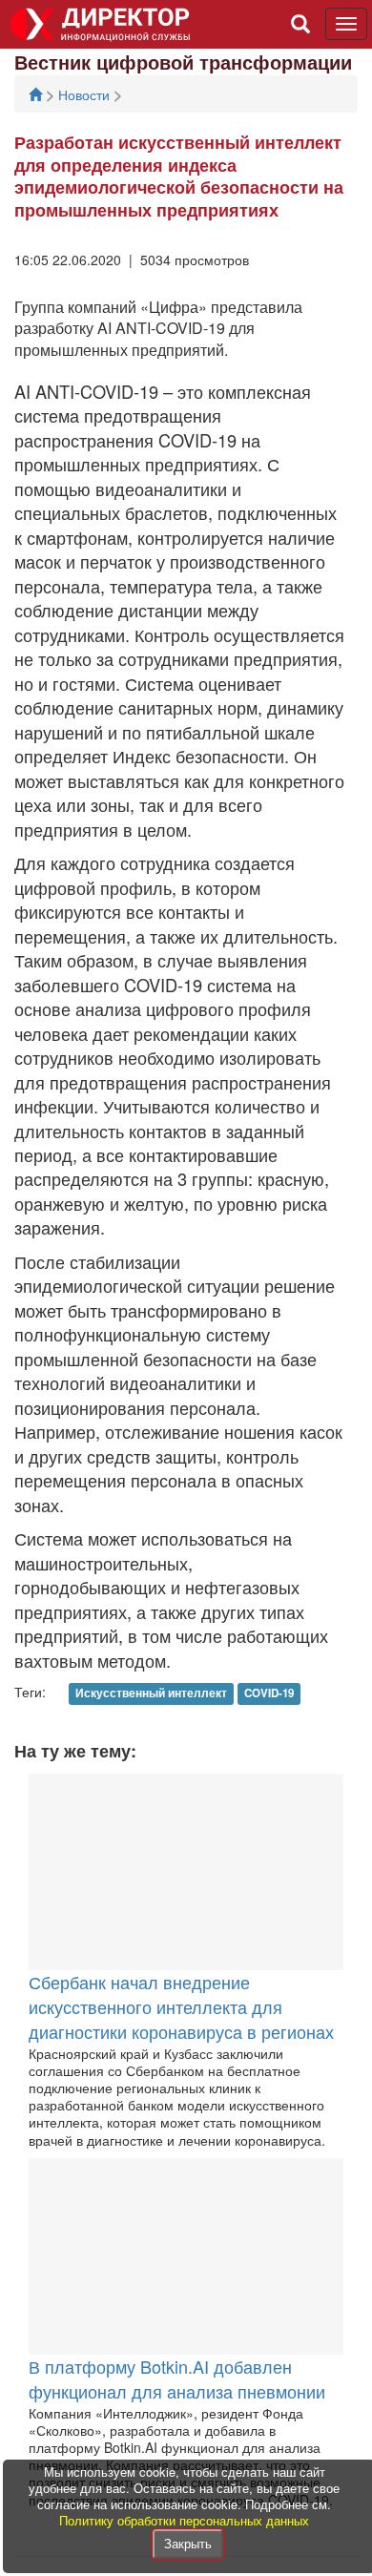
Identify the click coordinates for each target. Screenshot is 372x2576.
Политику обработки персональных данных (184, 2520)
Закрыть (188, 2543)
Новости (86, 94)
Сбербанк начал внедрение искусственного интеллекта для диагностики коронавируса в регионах (181, 2006)
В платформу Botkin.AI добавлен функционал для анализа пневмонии (177, 2379)
